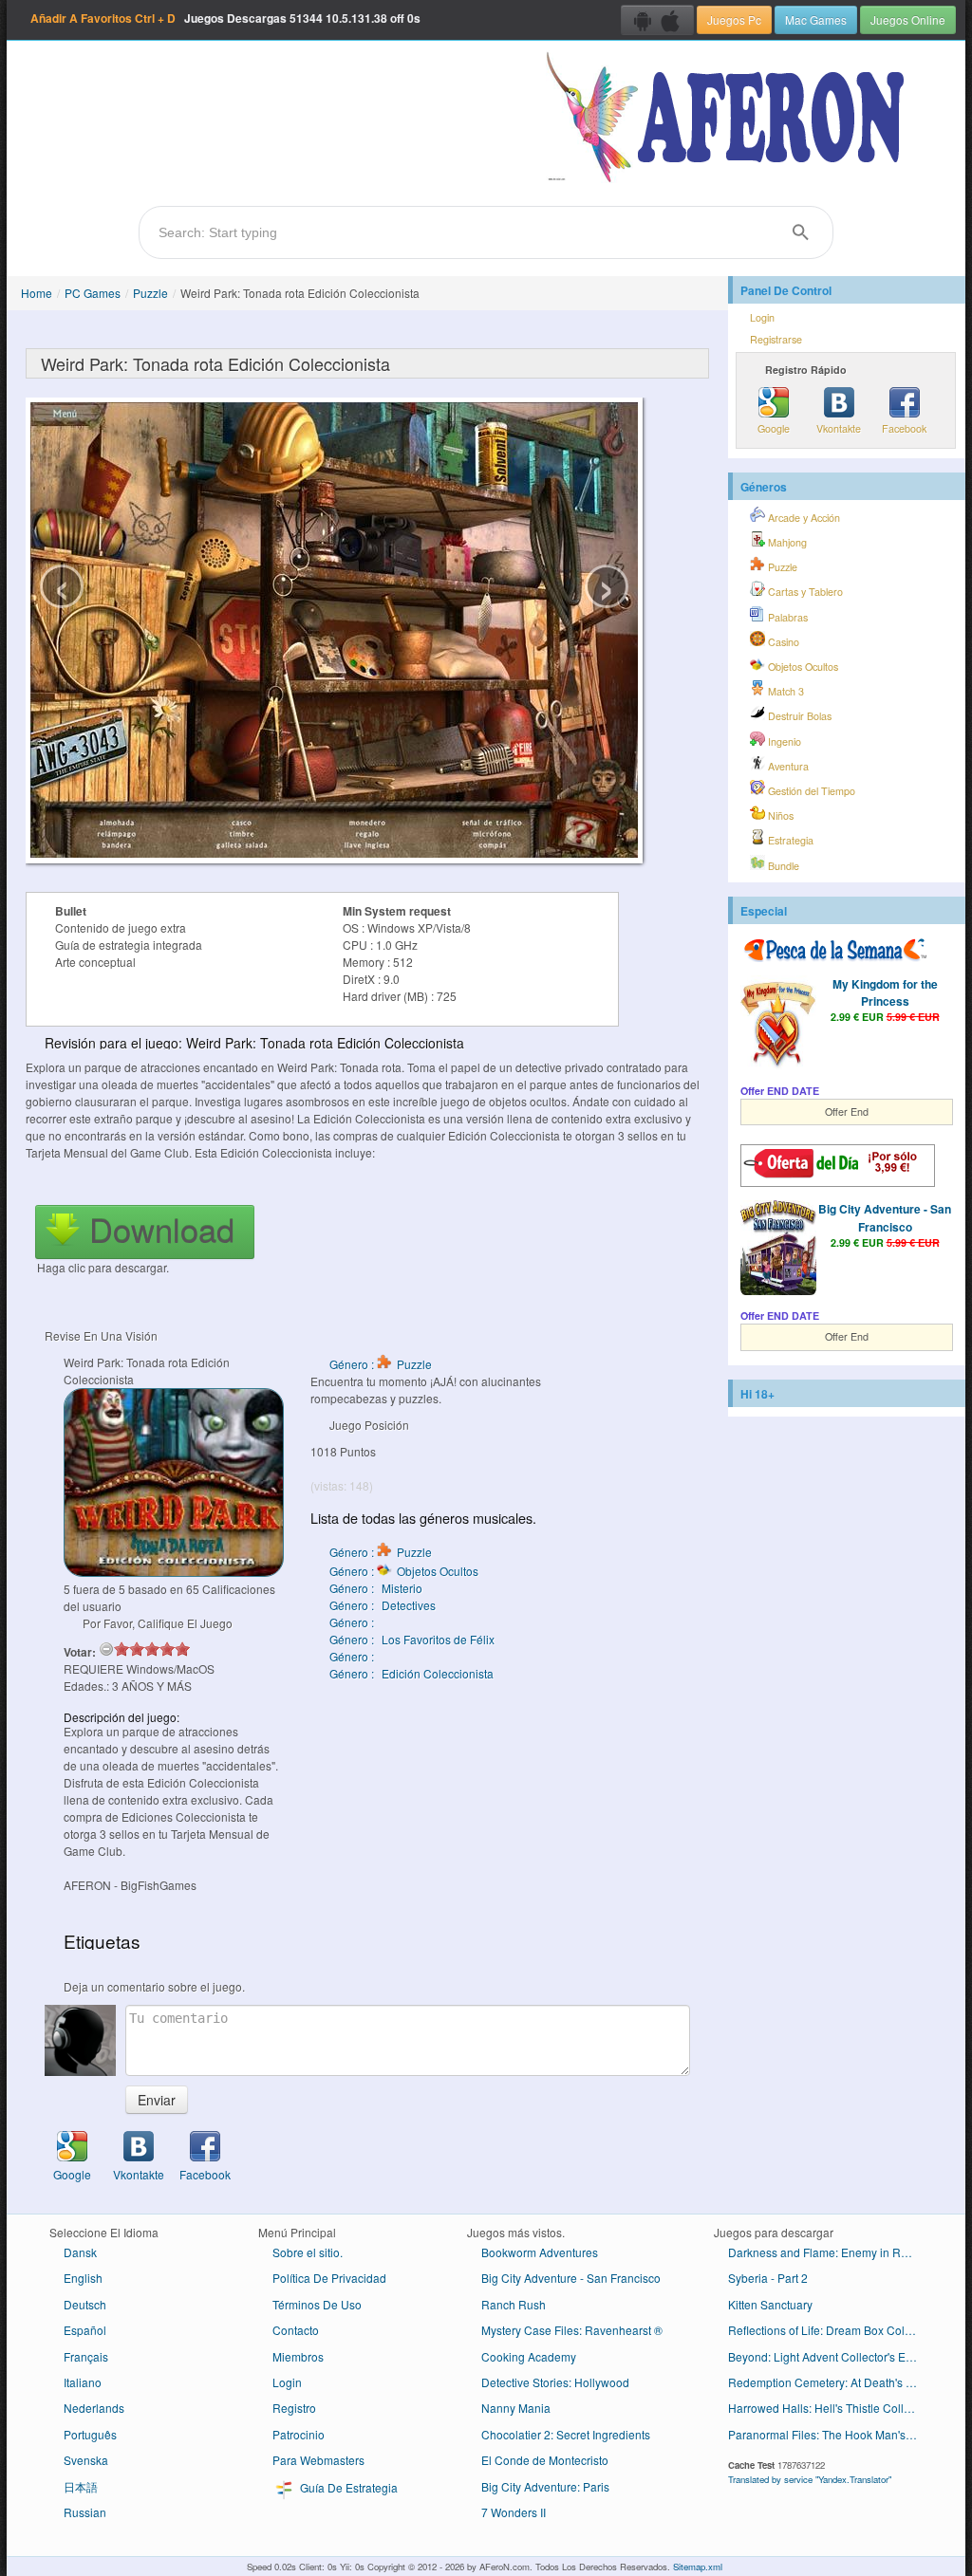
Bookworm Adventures (540, 2252)
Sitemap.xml (698, 2567)
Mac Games (816, 19)
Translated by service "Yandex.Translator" (810, 2479)
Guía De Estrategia (347, 2487)
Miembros (298, 2356)
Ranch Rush (514, 2304)
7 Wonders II (514, 2512)
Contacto (296, 2330)
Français (86, 2356)
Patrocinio (299, 2434)
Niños (779, 815)
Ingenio (783, 741)
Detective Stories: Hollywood (555, 2382)
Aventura (787, 766)
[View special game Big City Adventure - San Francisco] (778, 1250)
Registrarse (776, 339)
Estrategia (789, 840)
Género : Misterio (376, 1588)
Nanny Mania (516, 2408)
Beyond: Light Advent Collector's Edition (830, 2356)
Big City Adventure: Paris (545, 2486)
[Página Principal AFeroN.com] (729, 119)
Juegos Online (908, 19)
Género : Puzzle (381, 1364)
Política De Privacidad (329, 2278)
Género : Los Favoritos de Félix (412, 1639)
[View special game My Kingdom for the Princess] (778, 1025)
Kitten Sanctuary (770, 2304)
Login (762, 317)
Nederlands (94, 2408)
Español (85, 2330)
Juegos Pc (734, 19)
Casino (782, 642)
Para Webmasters (318, 2460)
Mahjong (786, 542)
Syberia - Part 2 (768, 2278)
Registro (294, 2408)
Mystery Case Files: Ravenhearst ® (572, 2330)
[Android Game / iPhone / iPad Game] (657, 20)
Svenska (86, 2460)
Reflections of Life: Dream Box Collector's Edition (830, 2330)
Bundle (782, 866)
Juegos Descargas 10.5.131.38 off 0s (225, 18)
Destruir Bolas (798, 716)
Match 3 (785, 691)
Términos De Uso (317, 2304)
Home (37, 293)
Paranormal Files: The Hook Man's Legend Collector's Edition (830, 2434)
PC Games (93, 293)
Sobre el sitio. (308, 2252)
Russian (85, 2512)
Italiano (83, 2382)
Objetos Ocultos (802, 667)
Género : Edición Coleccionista (411, 1673)
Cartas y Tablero (804, 592)
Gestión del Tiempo (810, 791)
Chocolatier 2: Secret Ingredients (566, 2434)
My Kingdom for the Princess (885, 992)
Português (90, 2434)
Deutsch (85, 2304)
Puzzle (150, 293)
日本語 (81, 2486)
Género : (353, 1622)
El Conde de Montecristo (545, 2460)
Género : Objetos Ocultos (404, 1571)
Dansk (80, 2252)
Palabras (786, 617)
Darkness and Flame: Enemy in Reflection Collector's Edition (830, 2252)
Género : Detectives (383, 1605)
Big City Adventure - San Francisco (885, 1217)
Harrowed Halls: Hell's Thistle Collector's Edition (830, 2408)
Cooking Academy (529, 2356)
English (83, 2278)
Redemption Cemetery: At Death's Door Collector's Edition (830, 2382)
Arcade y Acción (803, 518)
